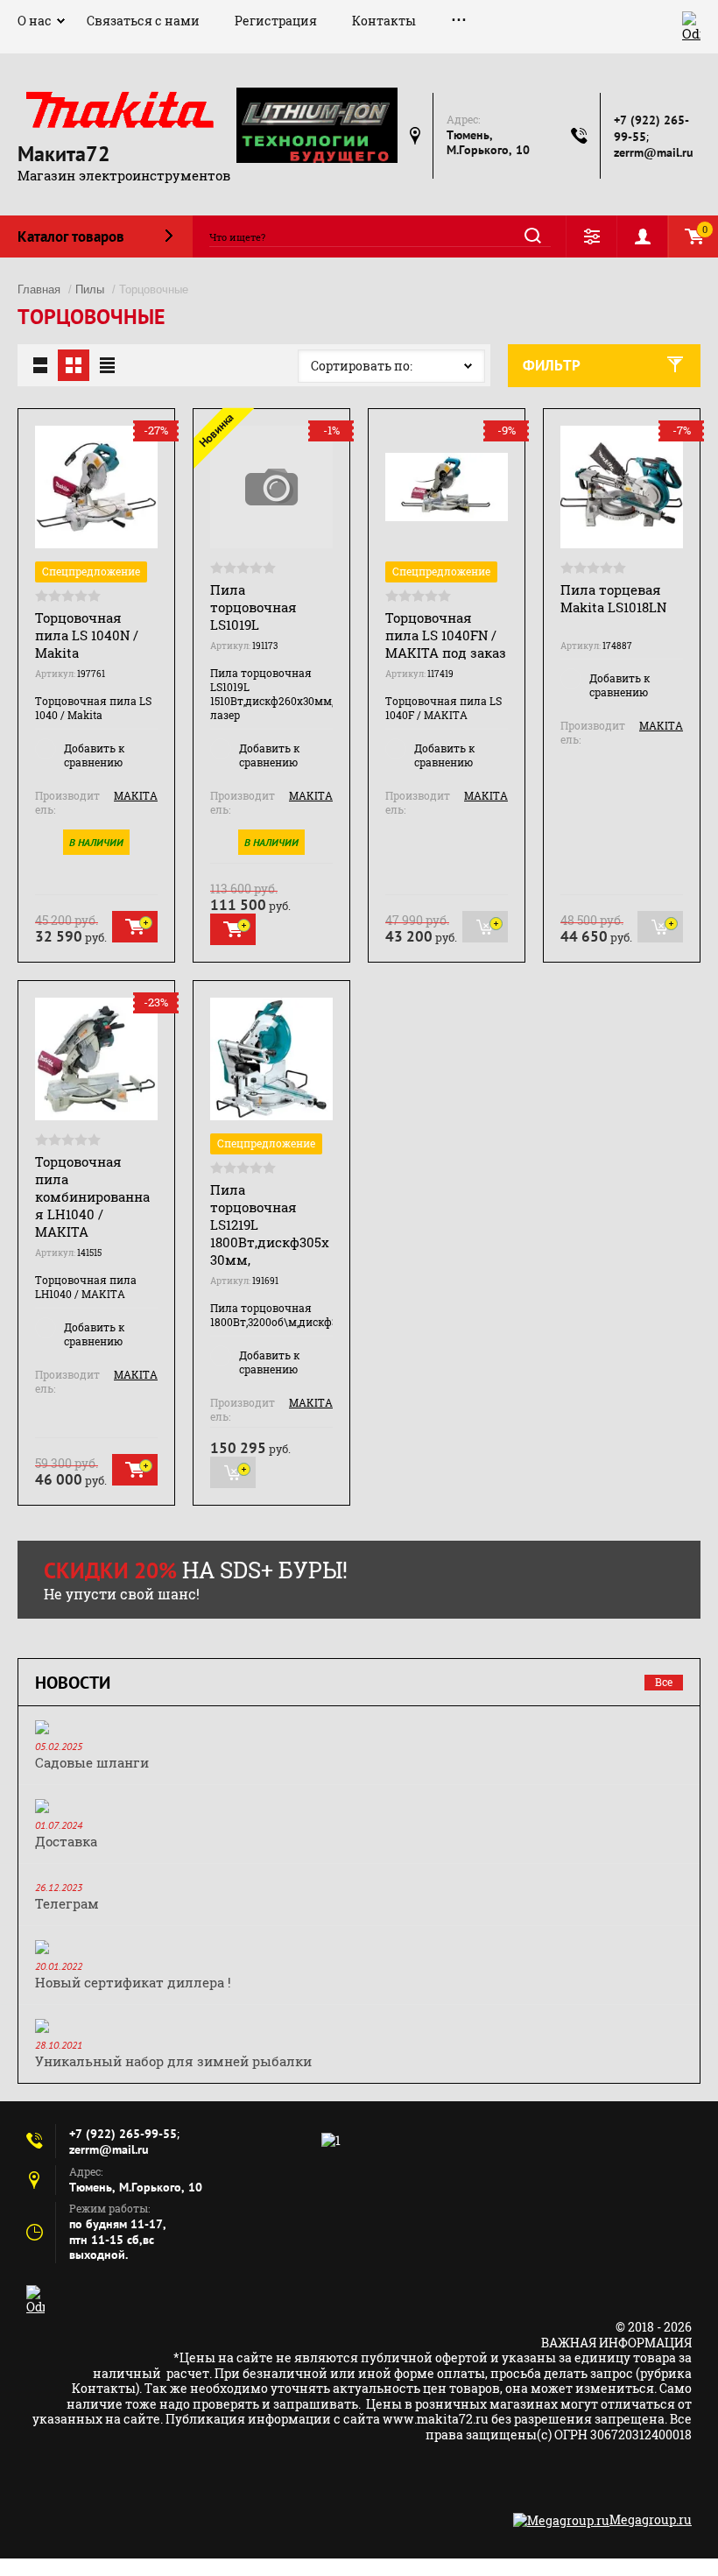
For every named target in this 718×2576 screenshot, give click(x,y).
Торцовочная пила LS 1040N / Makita (87, 635)
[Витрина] (74, 365)
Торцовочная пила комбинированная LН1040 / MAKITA (92, 1196)
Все (664, 1682)
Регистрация (276, 21)
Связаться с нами (143, 21)
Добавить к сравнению (94, 755)
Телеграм (67, 1903)
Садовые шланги (92, 1762)
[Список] (40, 365)
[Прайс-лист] (107, 365)
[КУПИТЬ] (135, 927)
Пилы (90, 289)
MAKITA (136, 795)
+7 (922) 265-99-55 (123, 2134)
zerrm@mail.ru (654, 152)
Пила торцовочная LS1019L (253, 607)
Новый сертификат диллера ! (133, 1982)
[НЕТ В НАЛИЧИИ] (485, 927)
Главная (39, 289)
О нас (35, 21)
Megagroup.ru (651, 2520)
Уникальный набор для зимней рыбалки (173, 2061)
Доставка (66, 1841)
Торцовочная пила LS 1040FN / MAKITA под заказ (446, 635)
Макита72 (64, 154)
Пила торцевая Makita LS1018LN (613, 598)
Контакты (384, 21)
